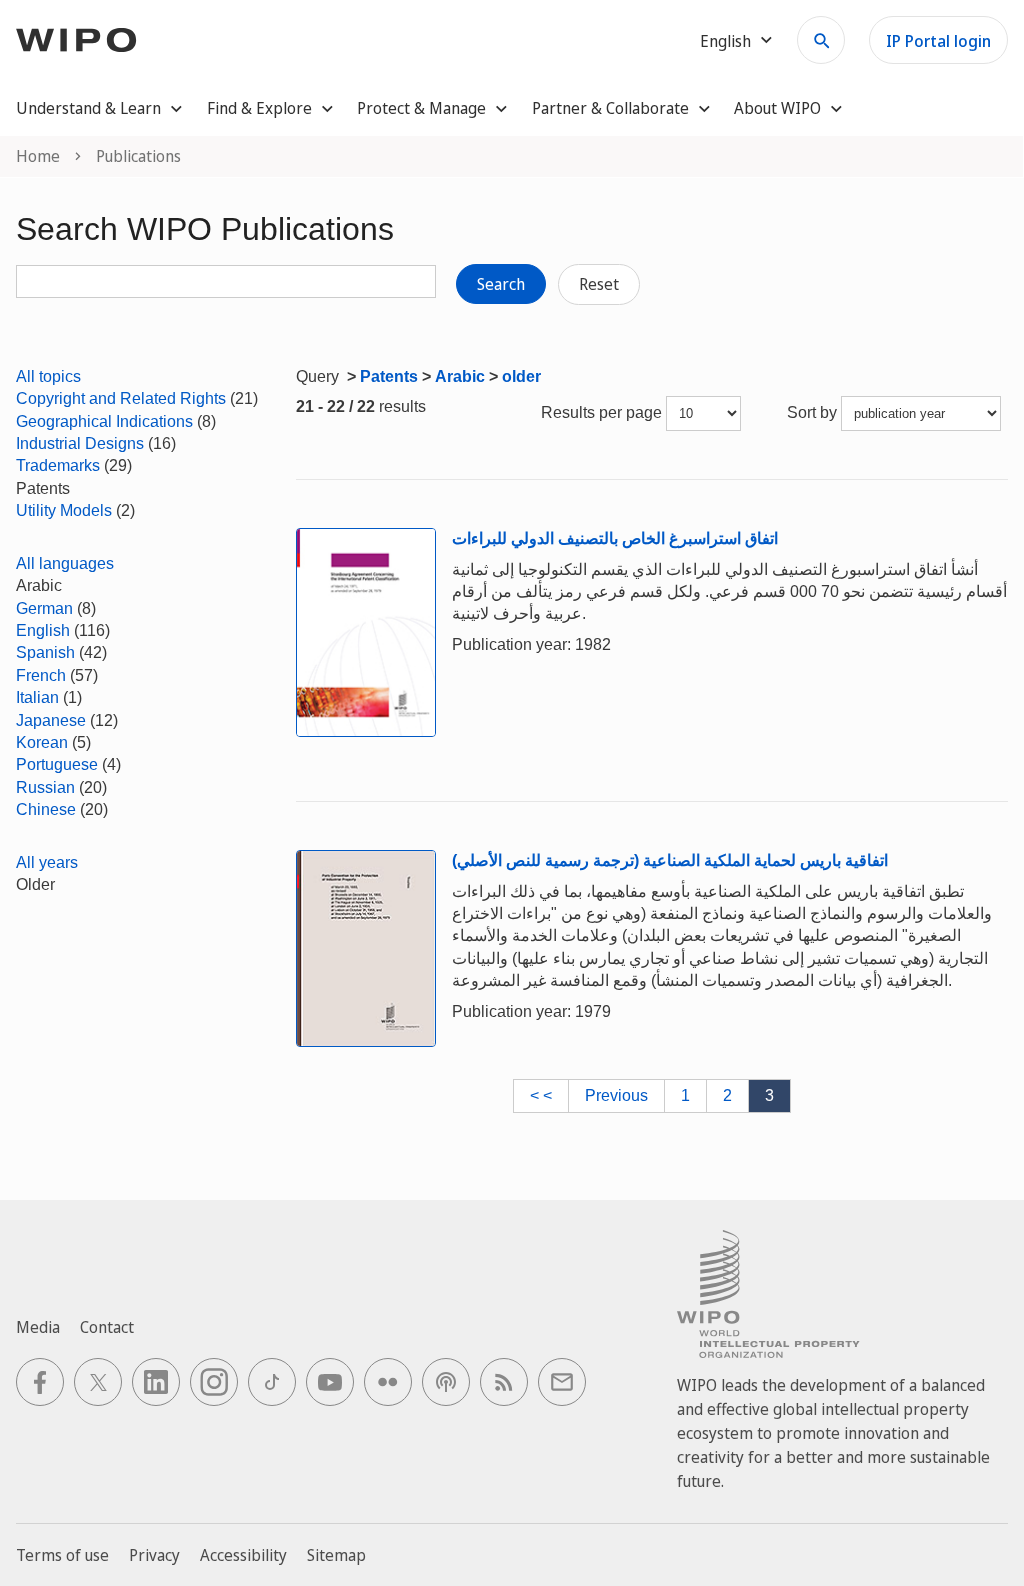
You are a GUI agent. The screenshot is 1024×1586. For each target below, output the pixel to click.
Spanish (45, 652)
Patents (389, 376)
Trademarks (58, 465)
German (44, 608)
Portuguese (57, 764)
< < (541, 1095)
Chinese (46, 809)
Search (501, 284)
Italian (37, 697)
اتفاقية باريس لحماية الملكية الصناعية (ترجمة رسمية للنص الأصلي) (670, 860)
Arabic (460, 376)
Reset (599, 284)
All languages (65, 563)
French (41, 675)
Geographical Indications (104, 421)
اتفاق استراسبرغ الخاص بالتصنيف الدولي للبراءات (615, 538)
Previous (616, 1095)
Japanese (51, 720)
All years (47, 862)
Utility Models (64, 510)
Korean (42, 742)
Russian (45, 787)
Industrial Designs (80, 443)
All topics (48, 376)
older (521, 376)
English (43, 630)
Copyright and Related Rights (121, 398)
